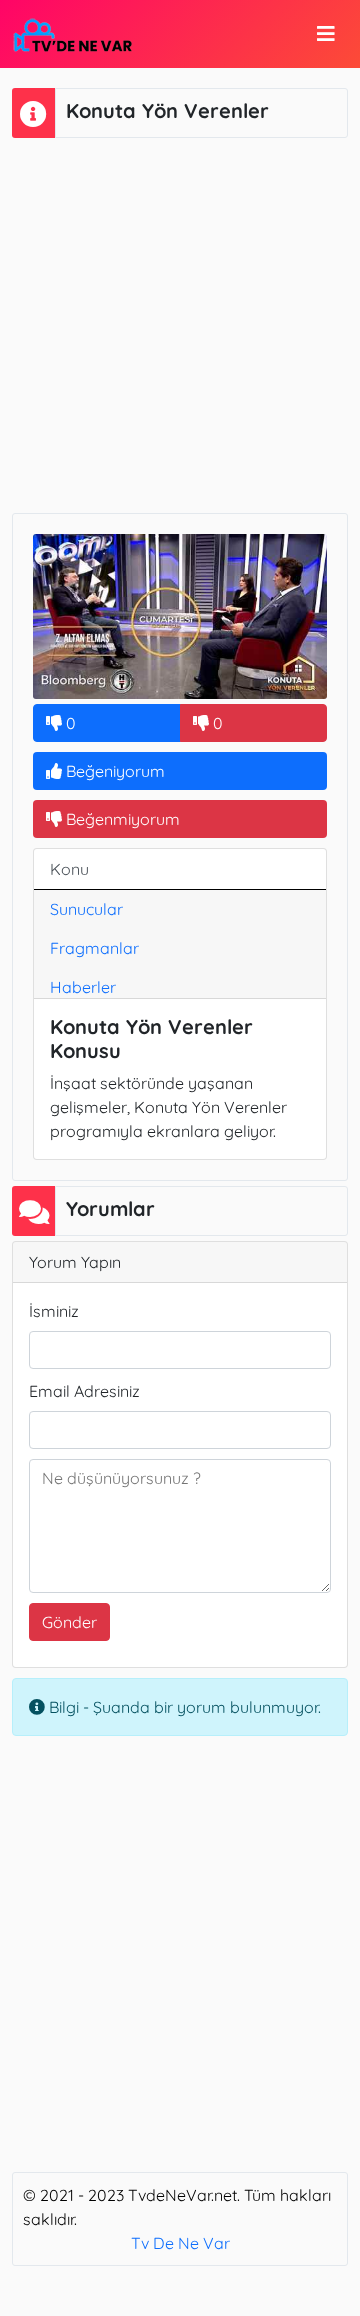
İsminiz (54, 1311)
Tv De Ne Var (180, 2243)
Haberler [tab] (83, 987)
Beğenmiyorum (121, 819)
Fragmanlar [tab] (94, 948)
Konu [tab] (69, 869)
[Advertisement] (180, 323)
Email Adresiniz (84, 1391)
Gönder (69, 1622)
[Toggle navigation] (326, 34)
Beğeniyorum (113, 771)
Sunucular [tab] (86, 909)
